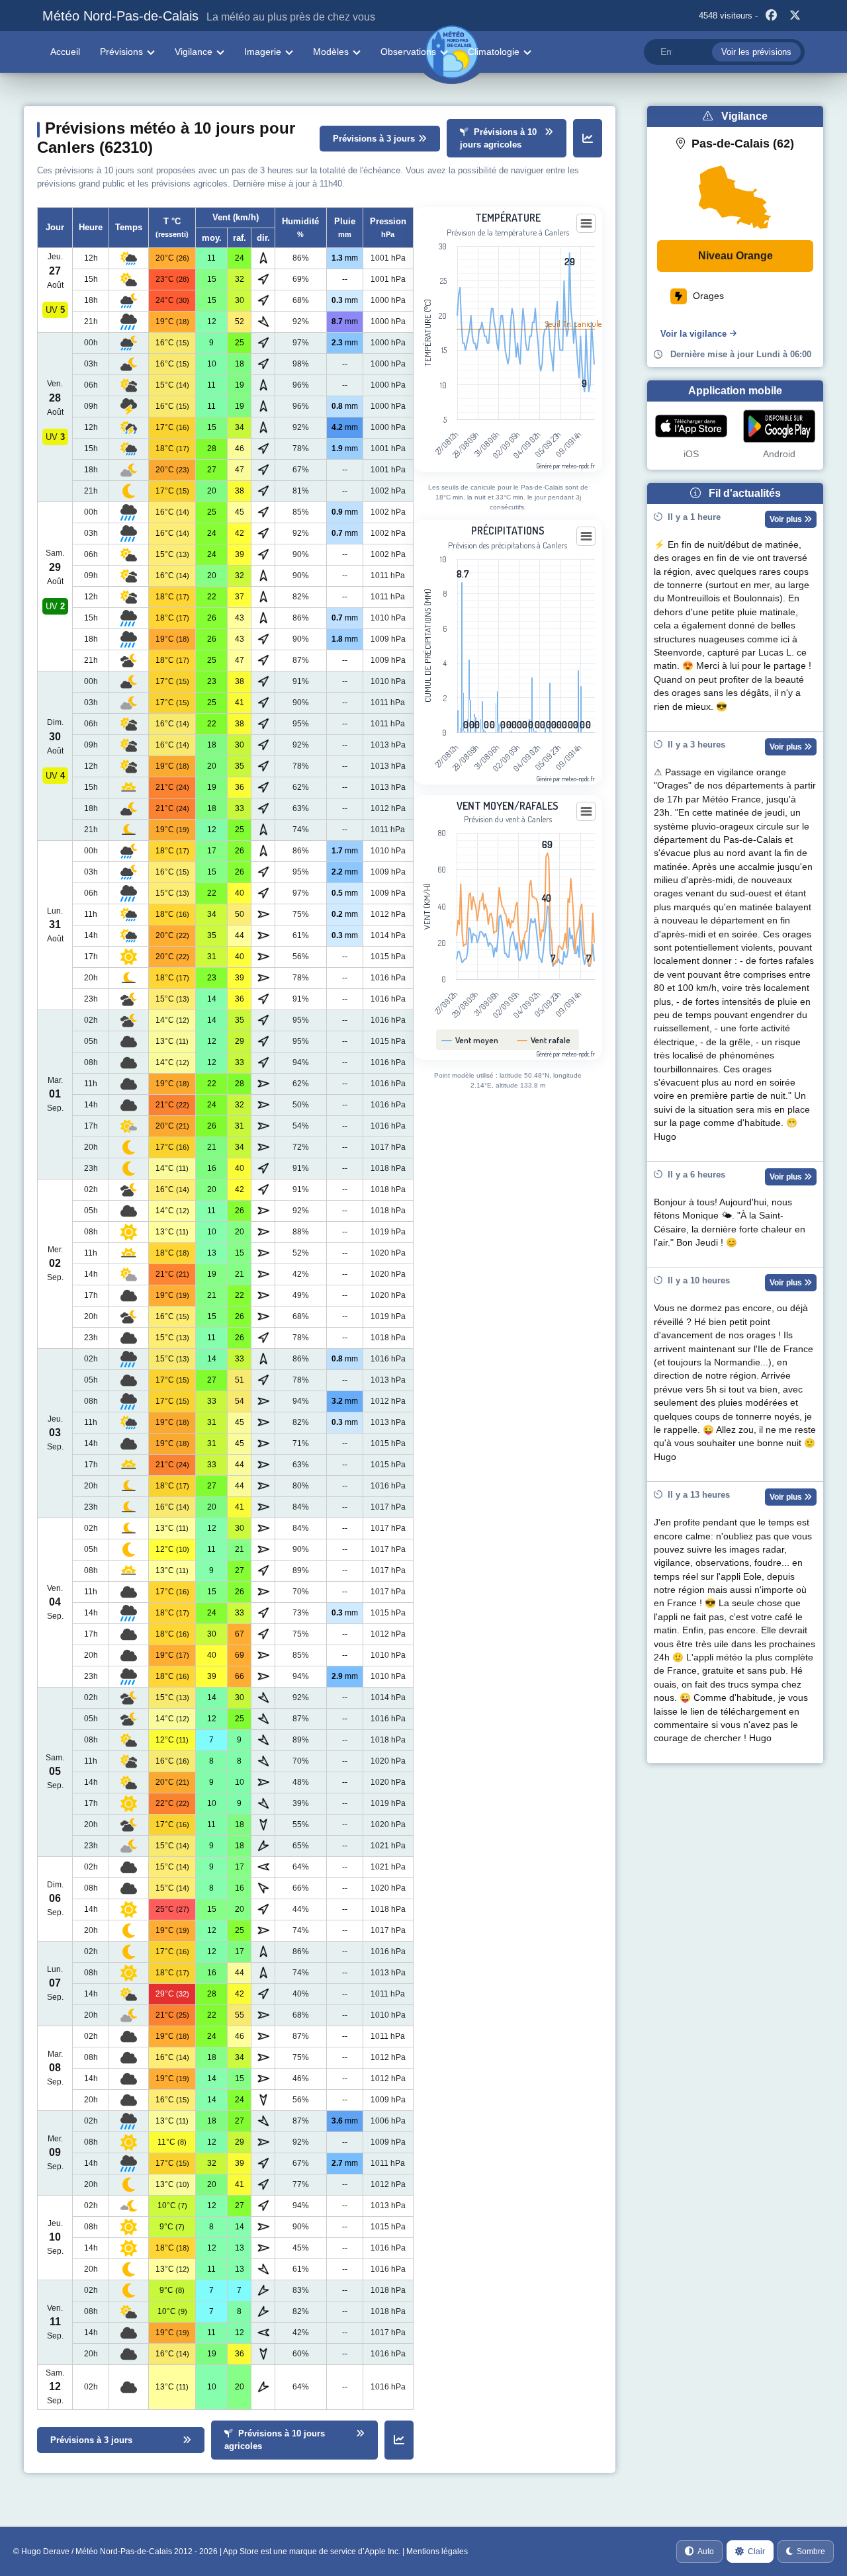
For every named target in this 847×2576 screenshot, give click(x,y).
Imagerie (263, 52)
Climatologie (494, 52)
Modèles (331, 52)
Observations (408, 52)
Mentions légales (437, 2552)
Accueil (65, 52)
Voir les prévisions (756, 52)
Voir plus (787, 519)
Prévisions (121, 52)
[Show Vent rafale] (544, 1040)
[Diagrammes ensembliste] (588, 138)
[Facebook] (771, 16)
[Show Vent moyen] (470, 1040)
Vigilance (194, 52)
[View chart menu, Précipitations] (586, 537)
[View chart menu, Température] (586, 224)
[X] (795, 16)
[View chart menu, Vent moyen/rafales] (586, 812)
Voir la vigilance (693, 334)
